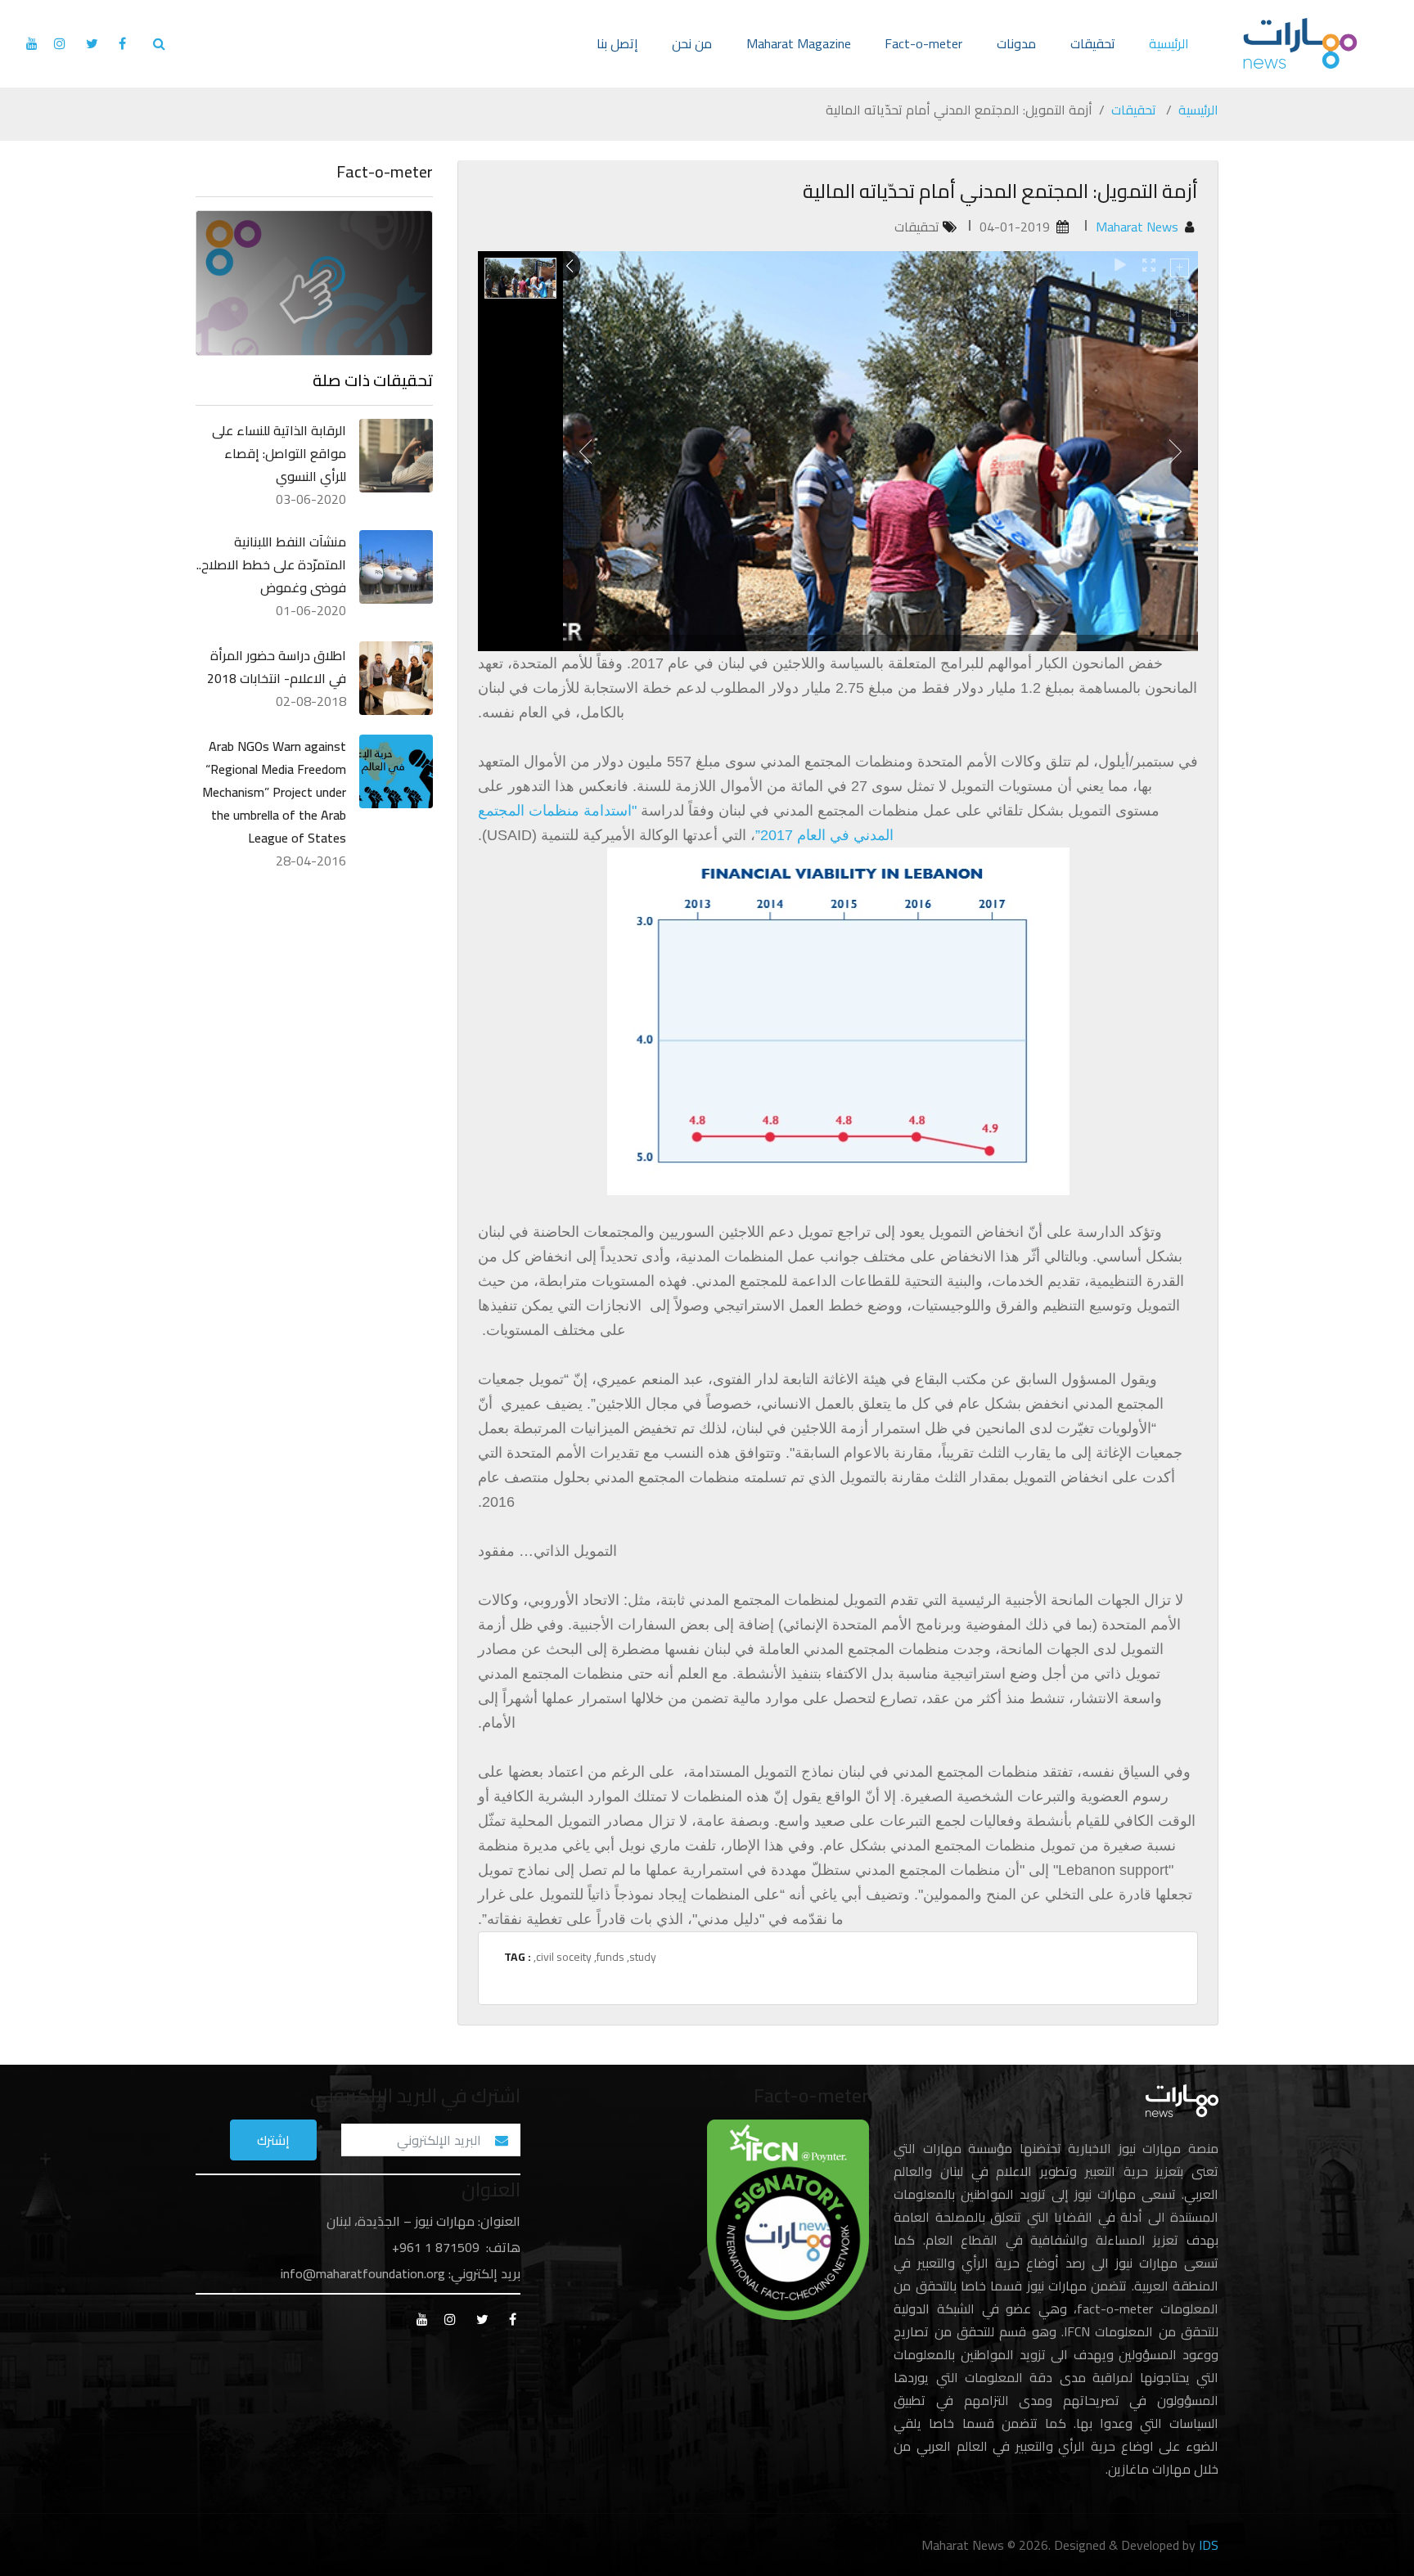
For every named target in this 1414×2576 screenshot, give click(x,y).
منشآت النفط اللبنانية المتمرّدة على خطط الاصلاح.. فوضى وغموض (271, 564)
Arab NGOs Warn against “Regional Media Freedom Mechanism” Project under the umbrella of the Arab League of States (274, 792)
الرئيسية (1169, 43)
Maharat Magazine (799, 43)
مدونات (1016, 43)
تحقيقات (1093, 43)
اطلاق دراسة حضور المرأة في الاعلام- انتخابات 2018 (277, 667)
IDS (1209, 2545)
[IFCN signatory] (788, 2219)
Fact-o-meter (923, 43)
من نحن (692, 43)
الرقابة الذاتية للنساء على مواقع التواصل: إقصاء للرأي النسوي (279, 453)
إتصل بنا (617, 43)
